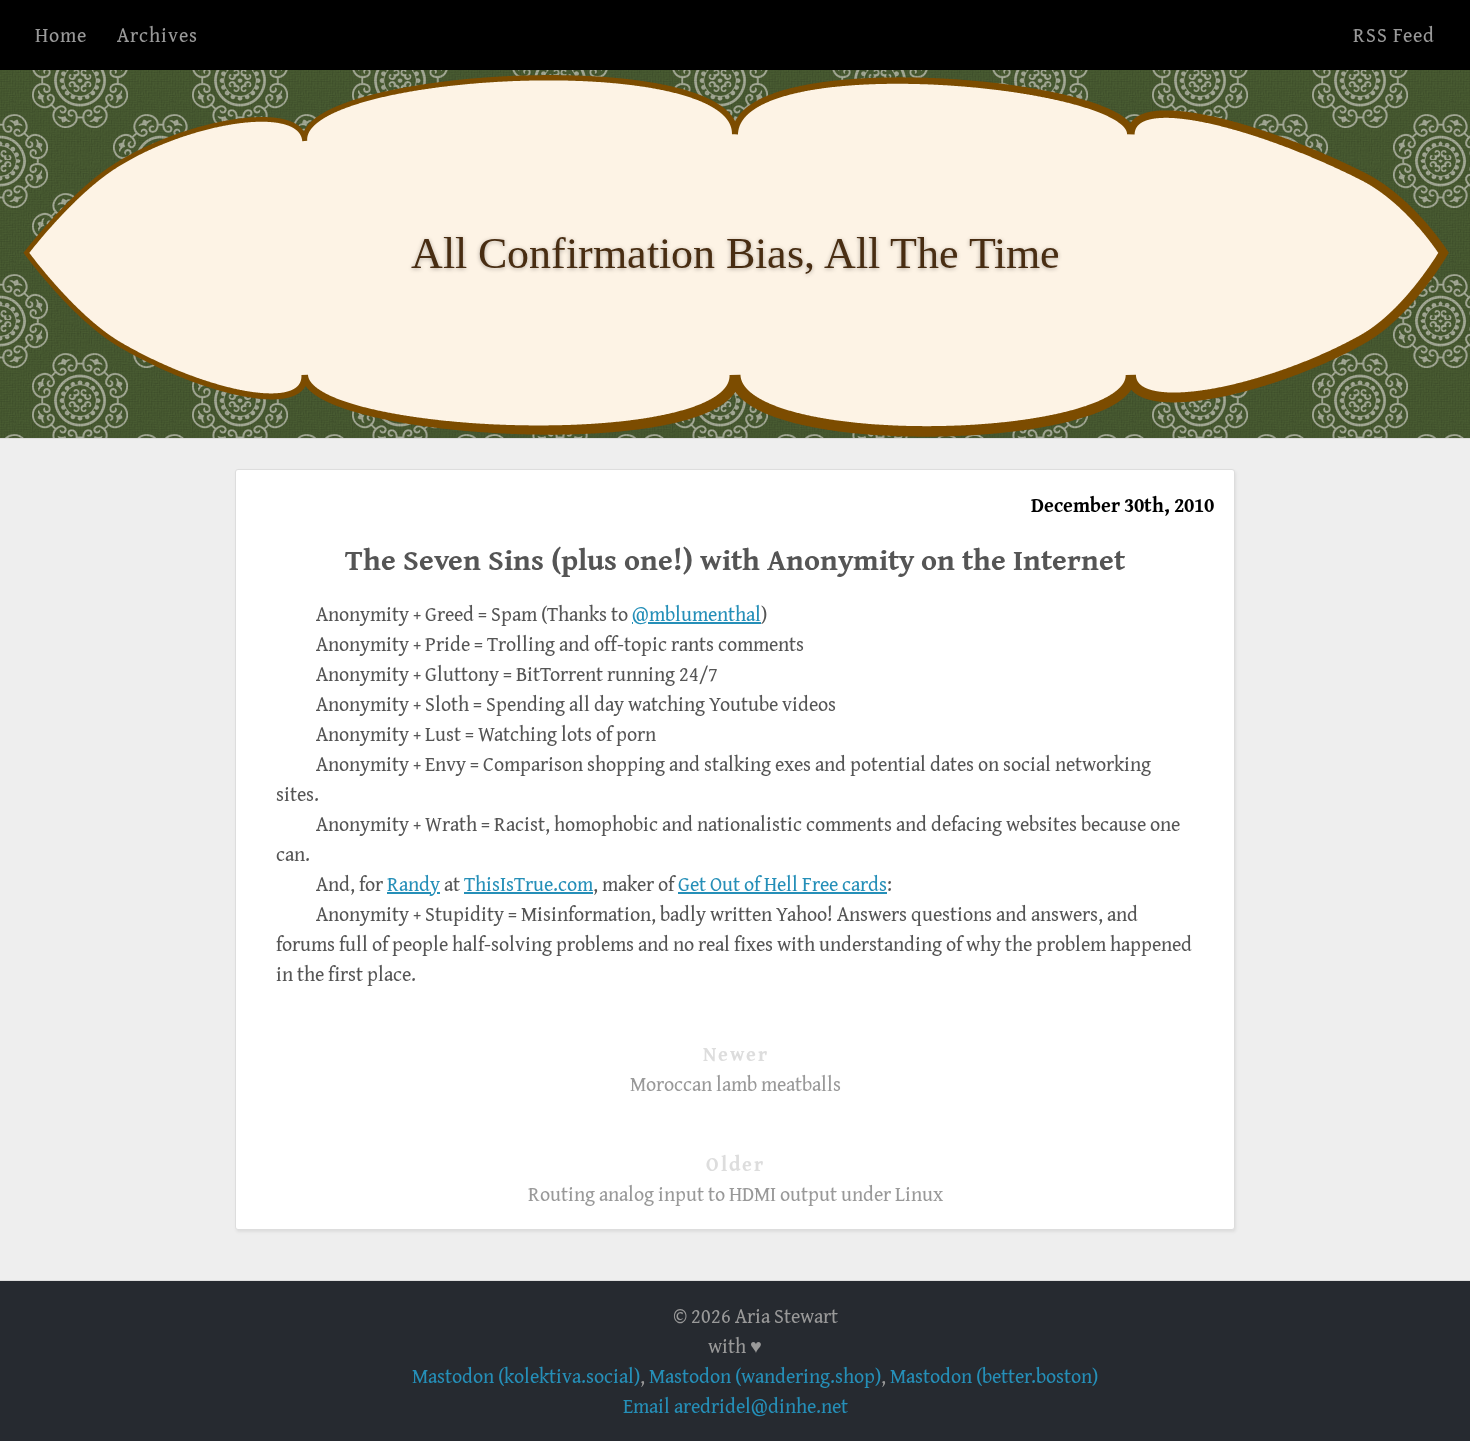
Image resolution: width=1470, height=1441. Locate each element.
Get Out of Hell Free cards (782, 883)
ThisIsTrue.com (528, 883)
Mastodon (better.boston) (994, 1375)
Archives (157, 34)
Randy (413, 883)
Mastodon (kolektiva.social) (526, 1375)
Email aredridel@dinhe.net (735, 1405)
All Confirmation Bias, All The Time (735, 253)
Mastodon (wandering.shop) (765, 1375)
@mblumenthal (696, 613)
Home (61, 34)
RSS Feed (1394, 34)
